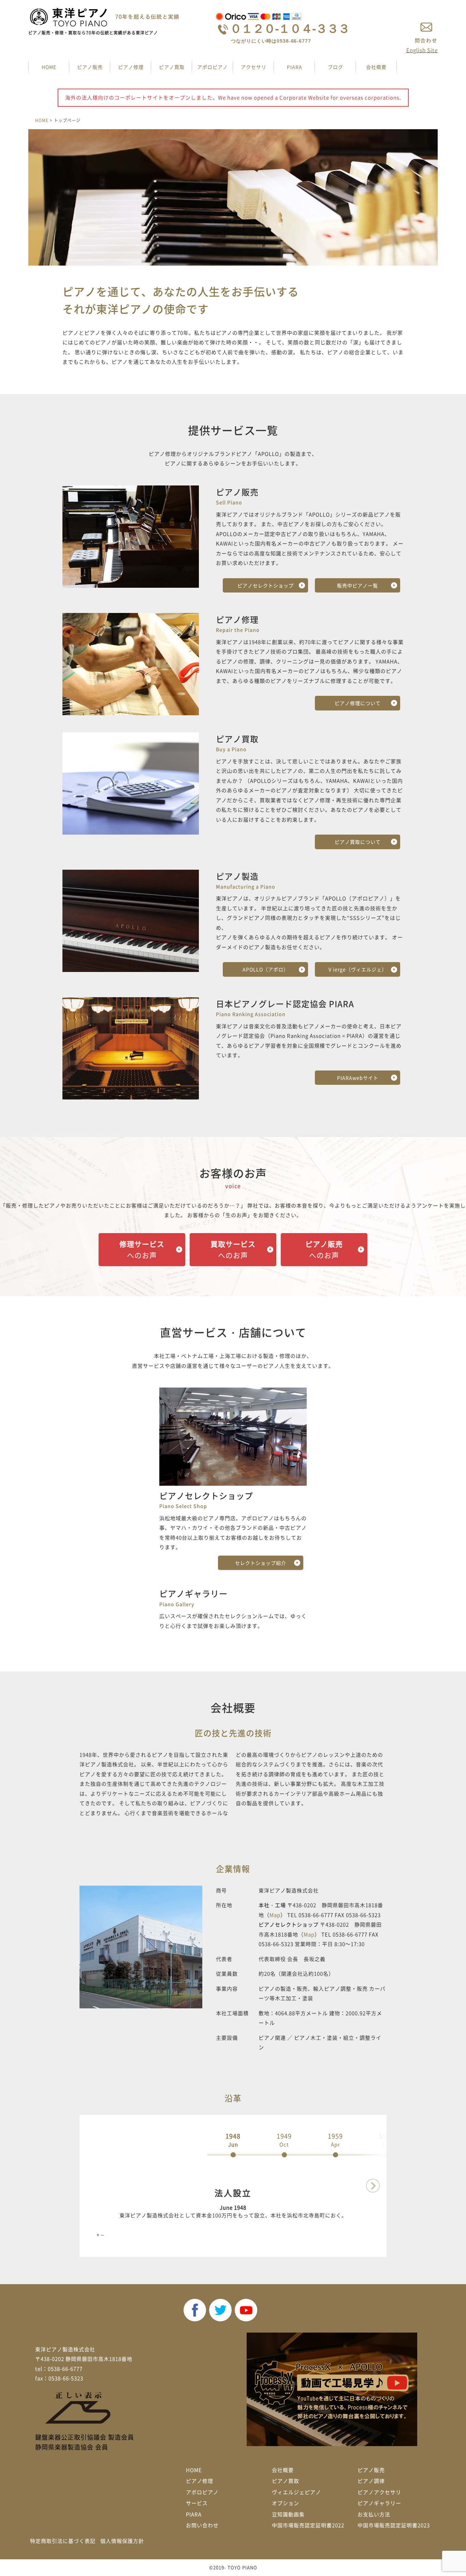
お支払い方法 (374, 2514)
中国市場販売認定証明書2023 (394, 2525)
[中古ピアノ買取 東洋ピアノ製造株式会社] (106, 17)
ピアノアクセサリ (379, 2492)
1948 (233, 2140)
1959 (335, 2140)
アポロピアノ (213, 67)
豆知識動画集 (288, 2514)
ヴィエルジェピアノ (296, 2492)
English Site (422, 50)
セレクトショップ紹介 (261, 1563)
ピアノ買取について (358, 842)
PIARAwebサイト (358, 1078)
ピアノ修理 (131, 67)
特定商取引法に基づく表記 (63, 2541)
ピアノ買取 (172, 67)
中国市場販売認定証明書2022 (308, 2525)
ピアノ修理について (358, 703)
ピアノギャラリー (379, 2503)
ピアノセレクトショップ (266, 585)
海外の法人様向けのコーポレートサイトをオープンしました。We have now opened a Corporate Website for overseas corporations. (233, 98)
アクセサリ (254, 67)
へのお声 (142, 1250)
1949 (284, 2140)
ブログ (336, 67)
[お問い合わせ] (426, 32)
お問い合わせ (202, 2525)
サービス (197, 2503)
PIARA (295, 67)
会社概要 (376, 67)
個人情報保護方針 (122, 2541)
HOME (49, 67)
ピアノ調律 (371, 2481)
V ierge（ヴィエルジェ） (358, 969)
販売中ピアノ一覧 (358, 585)
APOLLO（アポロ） (266, 969)
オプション (286, 2503)
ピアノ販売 (90, 67)
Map (275, 1915)
